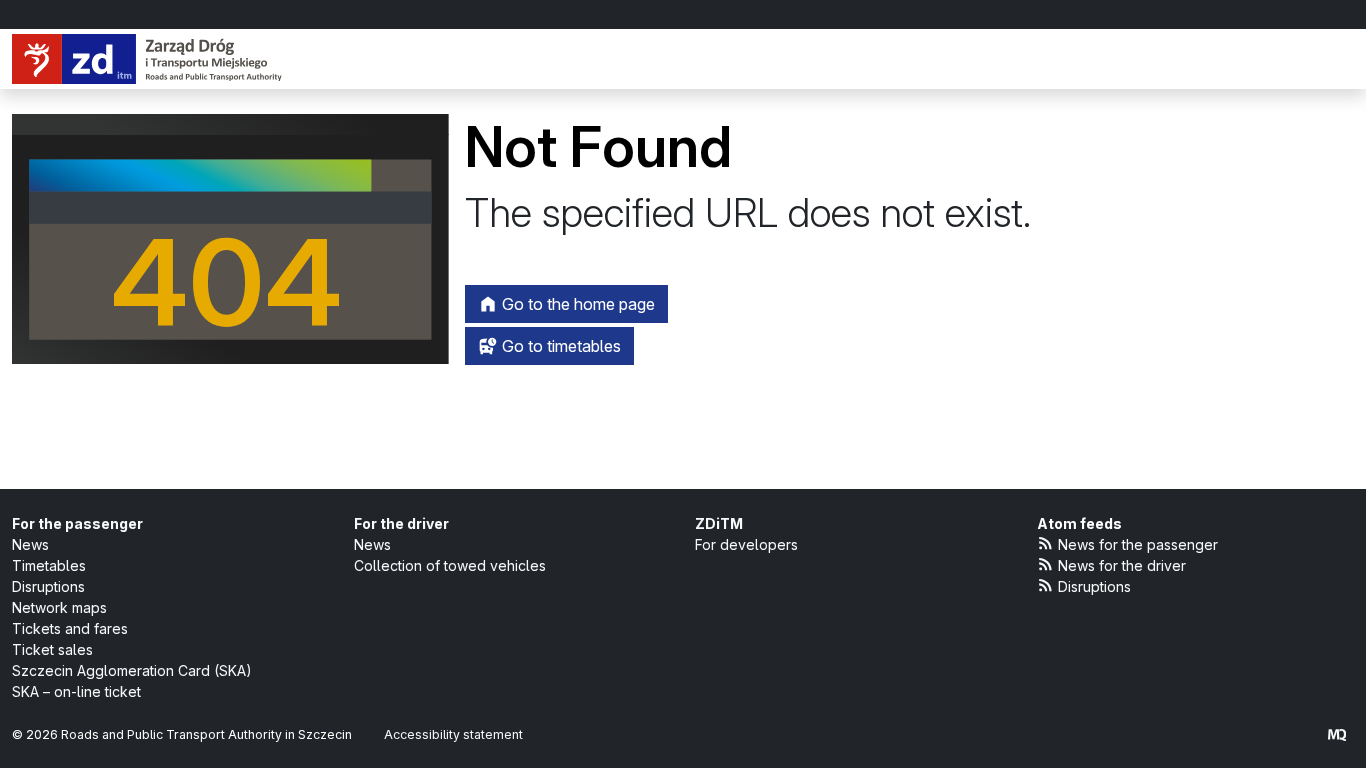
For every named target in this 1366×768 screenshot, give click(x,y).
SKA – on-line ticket (76, 691)
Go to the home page (576, 304)
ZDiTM (719, 523)
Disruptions (48, 586)
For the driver (401, 523)
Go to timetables (559, 346)
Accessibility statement (453, 734)
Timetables (49, 565)
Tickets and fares (70, 628)
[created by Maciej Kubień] (1337, 734)
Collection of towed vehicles (450, 565)
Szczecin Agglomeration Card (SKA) (132, 670)
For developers (746, 544)
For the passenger (77, 523)
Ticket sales (52, 649)
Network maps (59, 607)
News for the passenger (1138, 544)
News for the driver (1122, 565)
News (30, 544)
